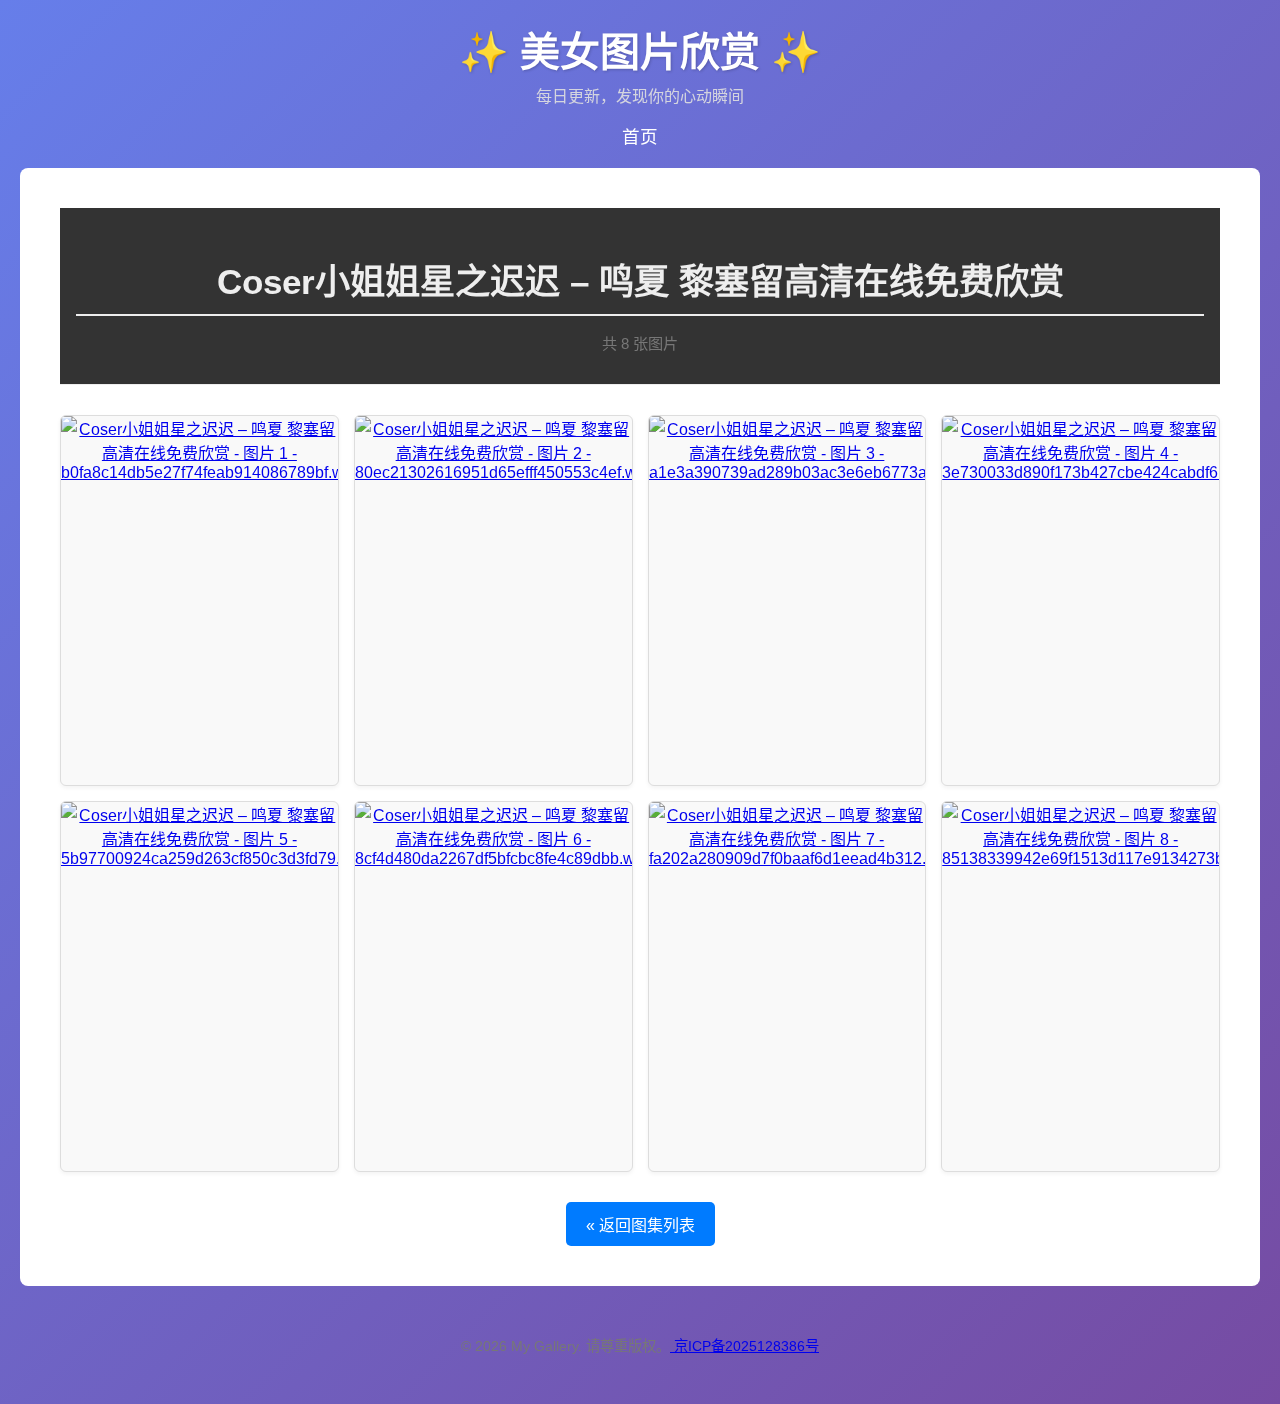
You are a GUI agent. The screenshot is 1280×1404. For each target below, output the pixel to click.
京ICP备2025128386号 (746, 1346)
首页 (640, 137)
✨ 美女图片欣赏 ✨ (640, 52)
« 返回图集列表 (640, 1225)
